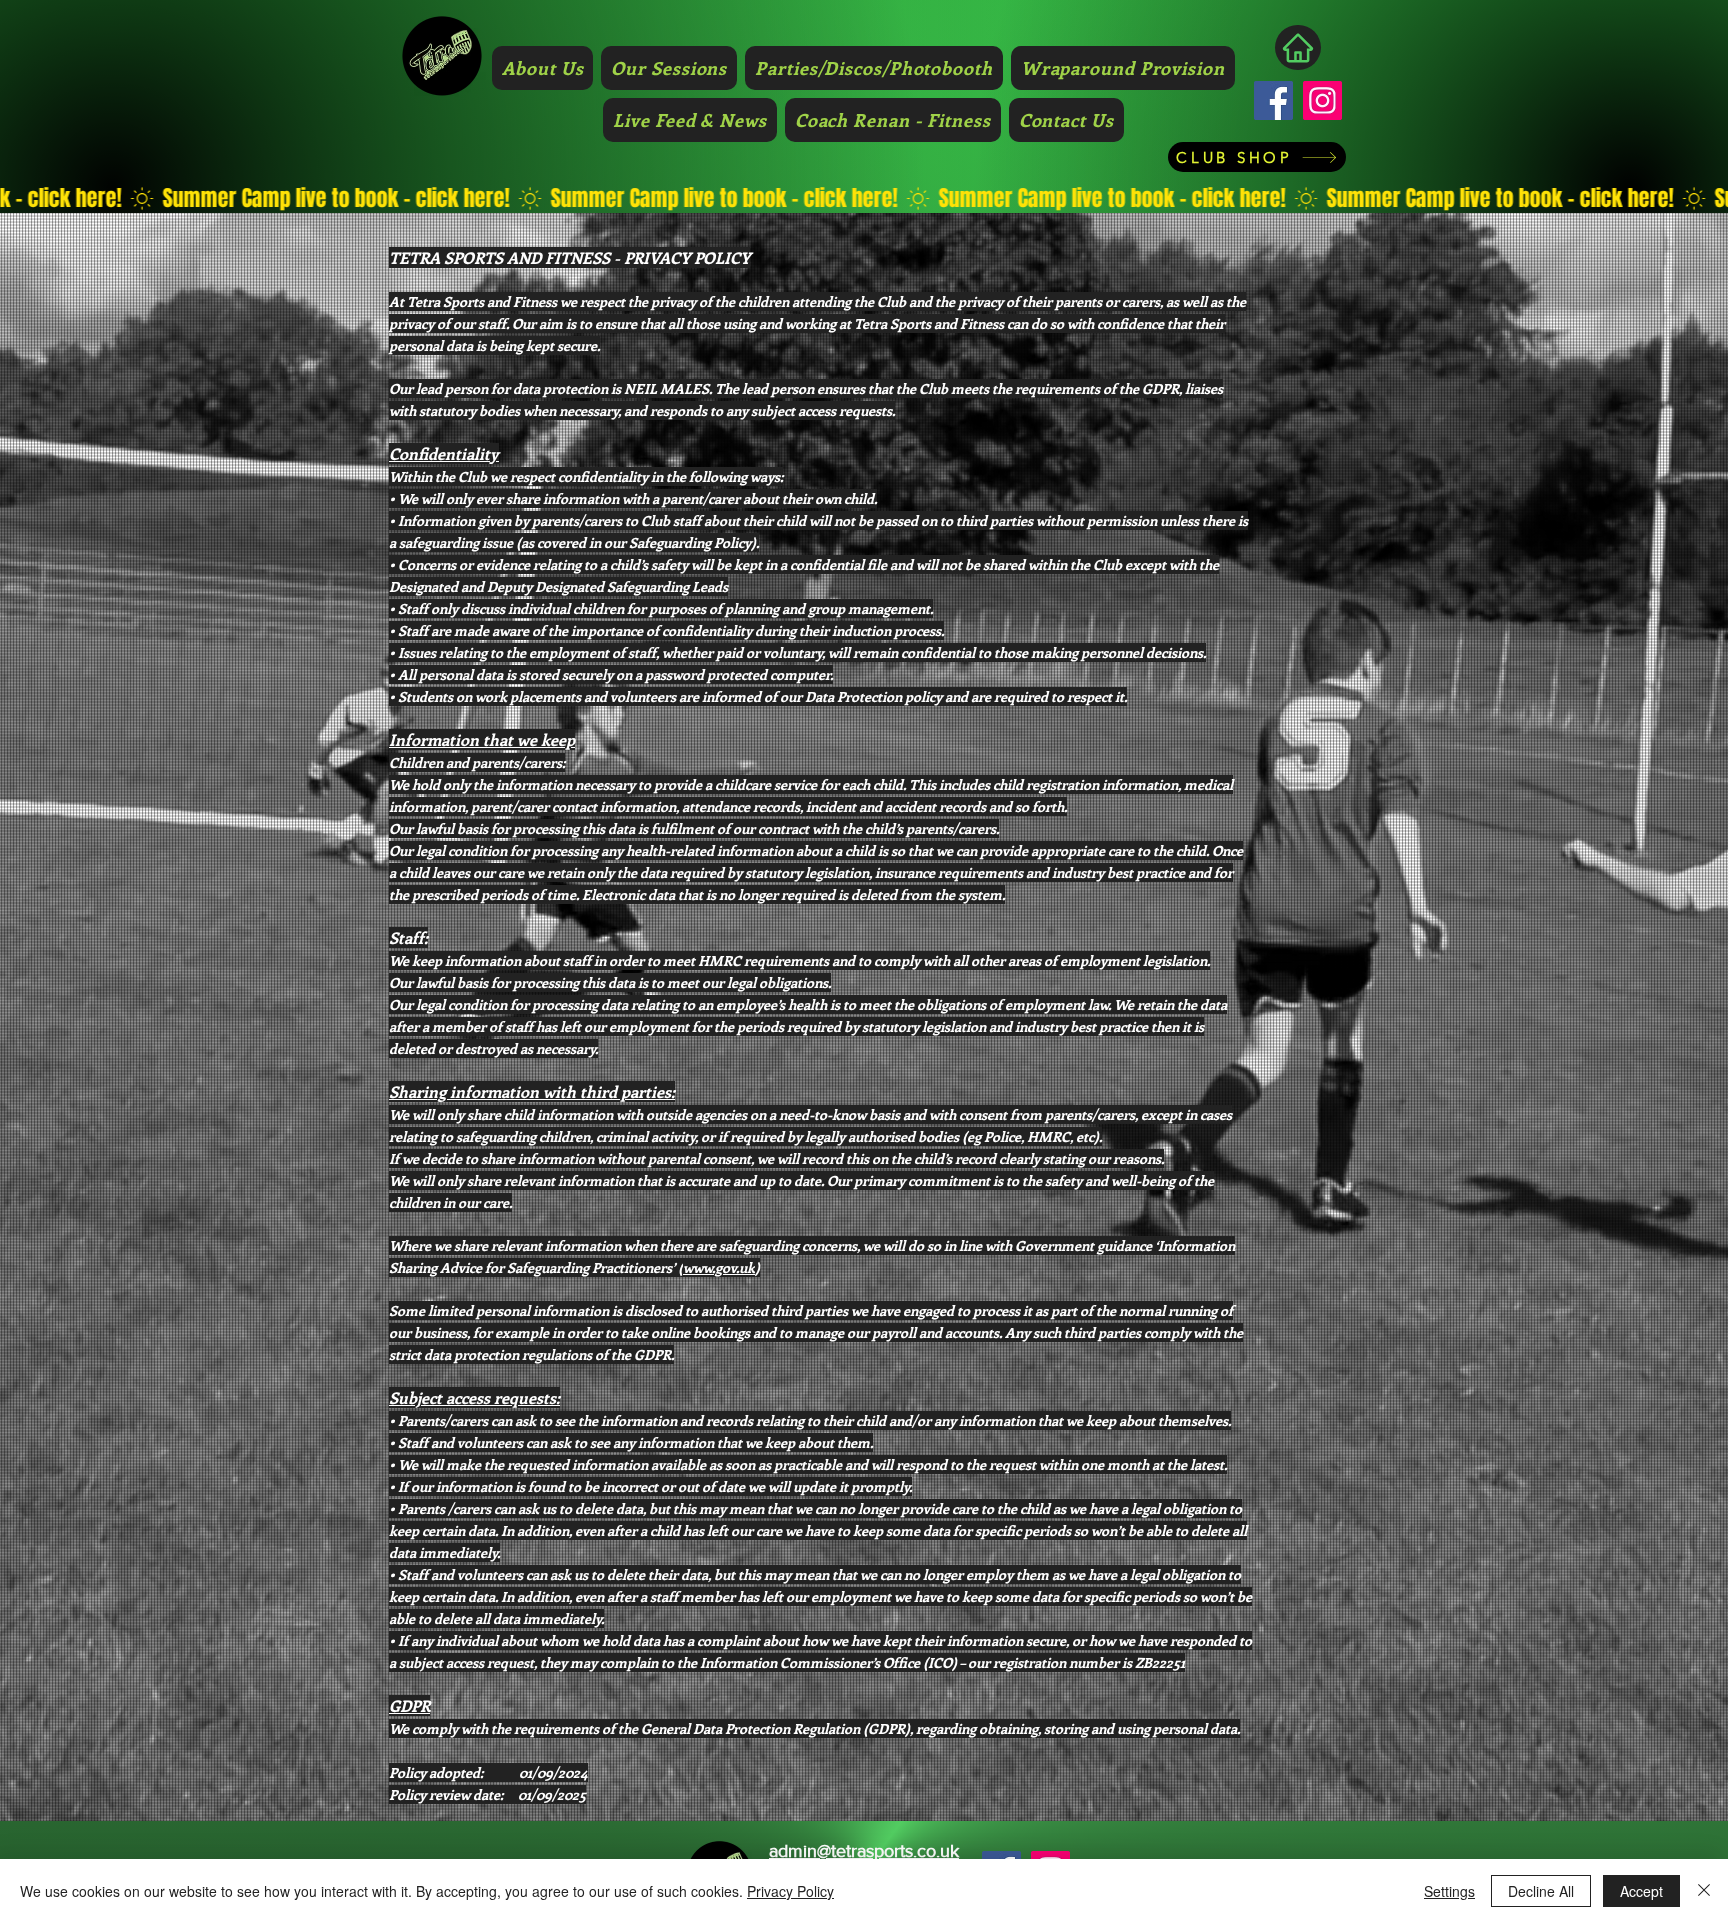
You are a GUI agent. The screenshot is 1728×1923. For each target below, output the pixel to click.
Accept (1641, 1891)
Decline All (1541, 1891)
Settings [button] (1449, 1891)
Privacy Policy (790, 1891)
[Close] (1704, 1891)
